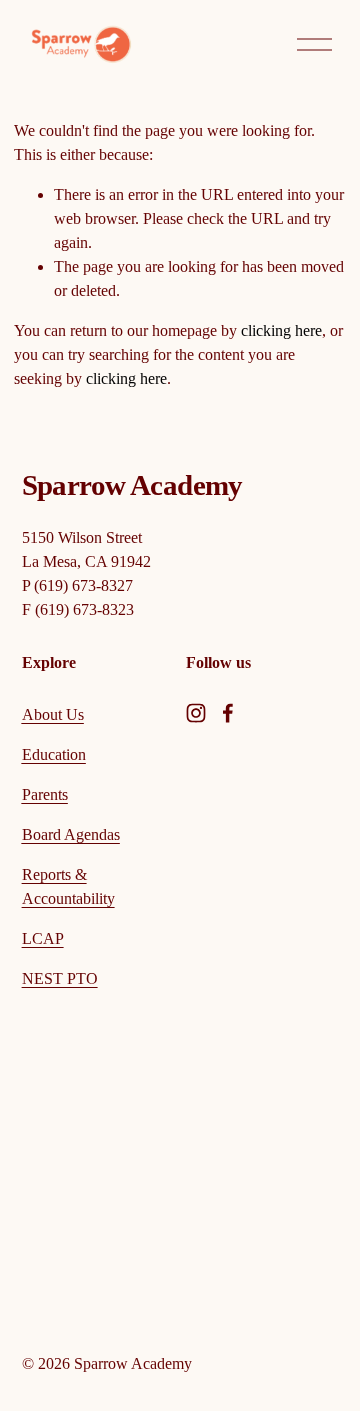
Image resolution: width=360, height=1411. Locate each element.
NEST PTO (60, 978)
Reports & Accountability (68, 886)
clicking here (281, 330)
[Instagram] (196, 713)
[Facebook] (228, 713)
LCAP (43, 938)
